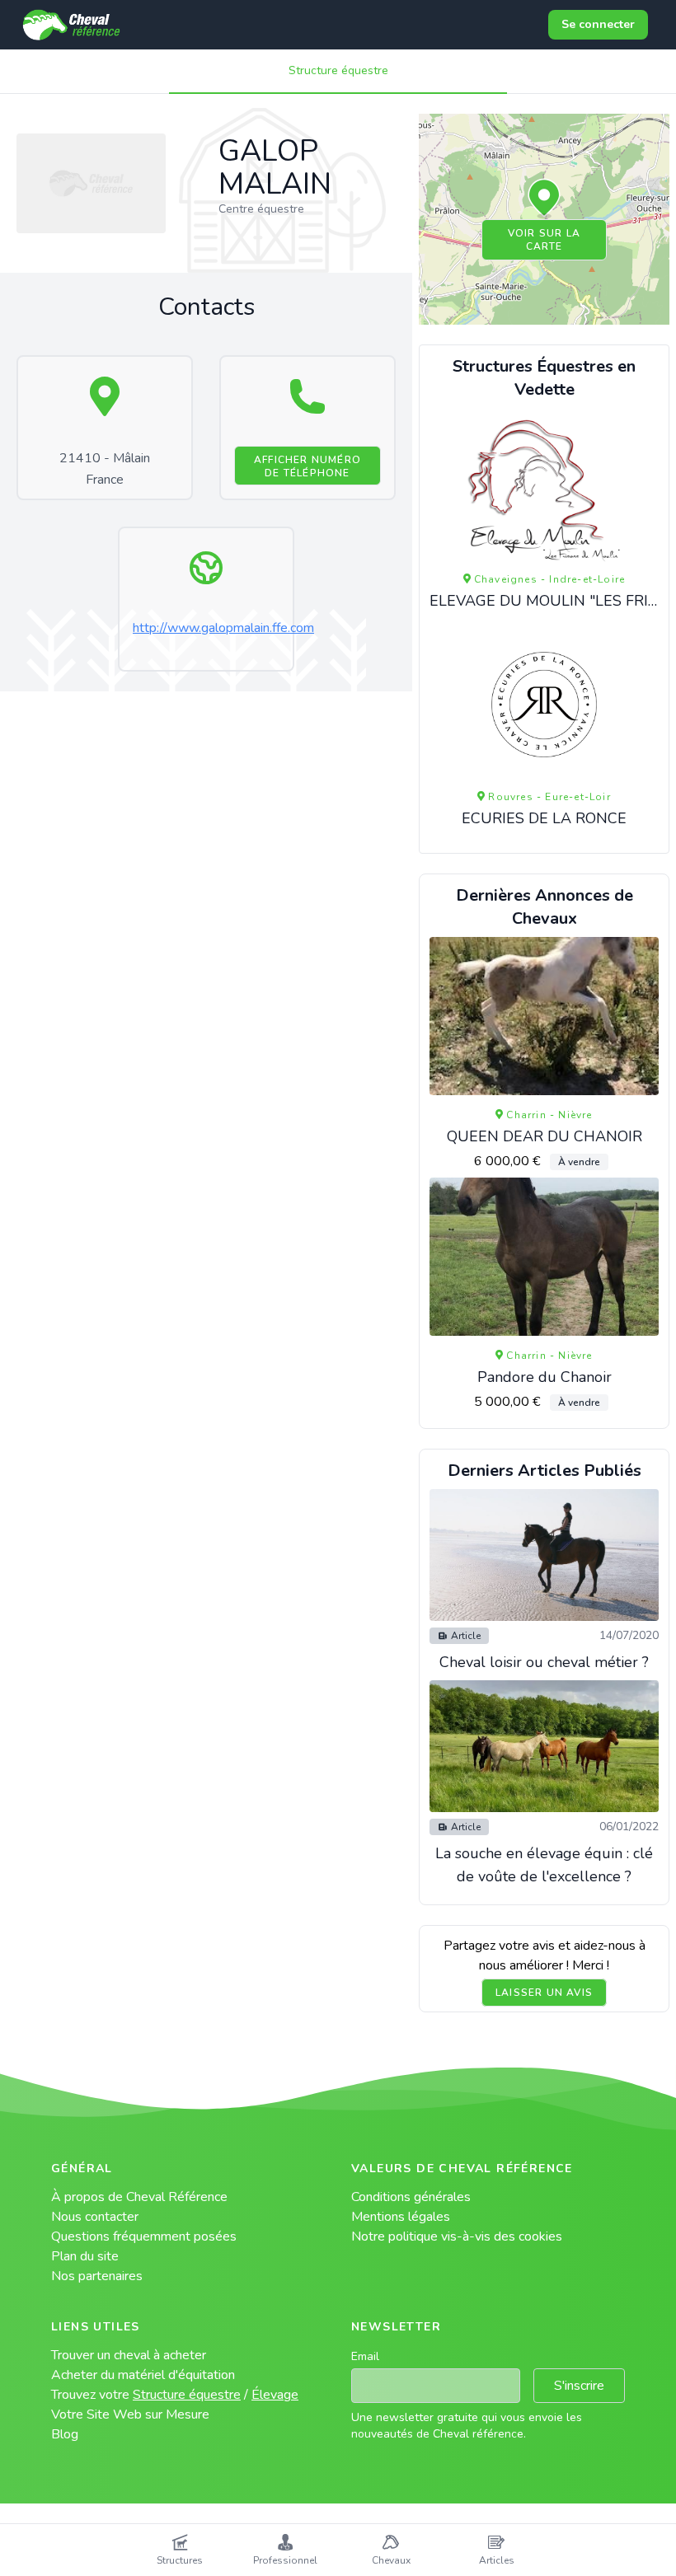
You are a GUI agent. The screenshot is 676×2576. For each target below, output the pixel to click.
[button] (544, 199)
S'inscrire (579, 2386)
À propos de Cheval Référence (139, 2197)
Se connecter (598, 24)
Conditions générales (411, 2197)
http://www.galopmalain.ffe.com (223, 628)
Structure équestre (338, 70)
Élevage (275, 2395)
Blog (65, 2434)
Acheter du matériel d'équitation (143, 2375)
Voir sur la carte (544, 240)
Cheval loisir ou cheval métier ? (544, 1662)
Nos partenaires (97, 2276)
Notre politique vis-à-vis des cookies (457, 2236)
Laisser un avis (544, 1993)
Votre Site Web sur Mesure (130, 2414)
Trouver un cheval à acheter (129, 2355)
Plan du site (85, 2256)
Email (365, 2356)
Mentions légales (401, 2217)
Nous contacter (95, 2217)
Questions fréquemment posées (144, 2236)
